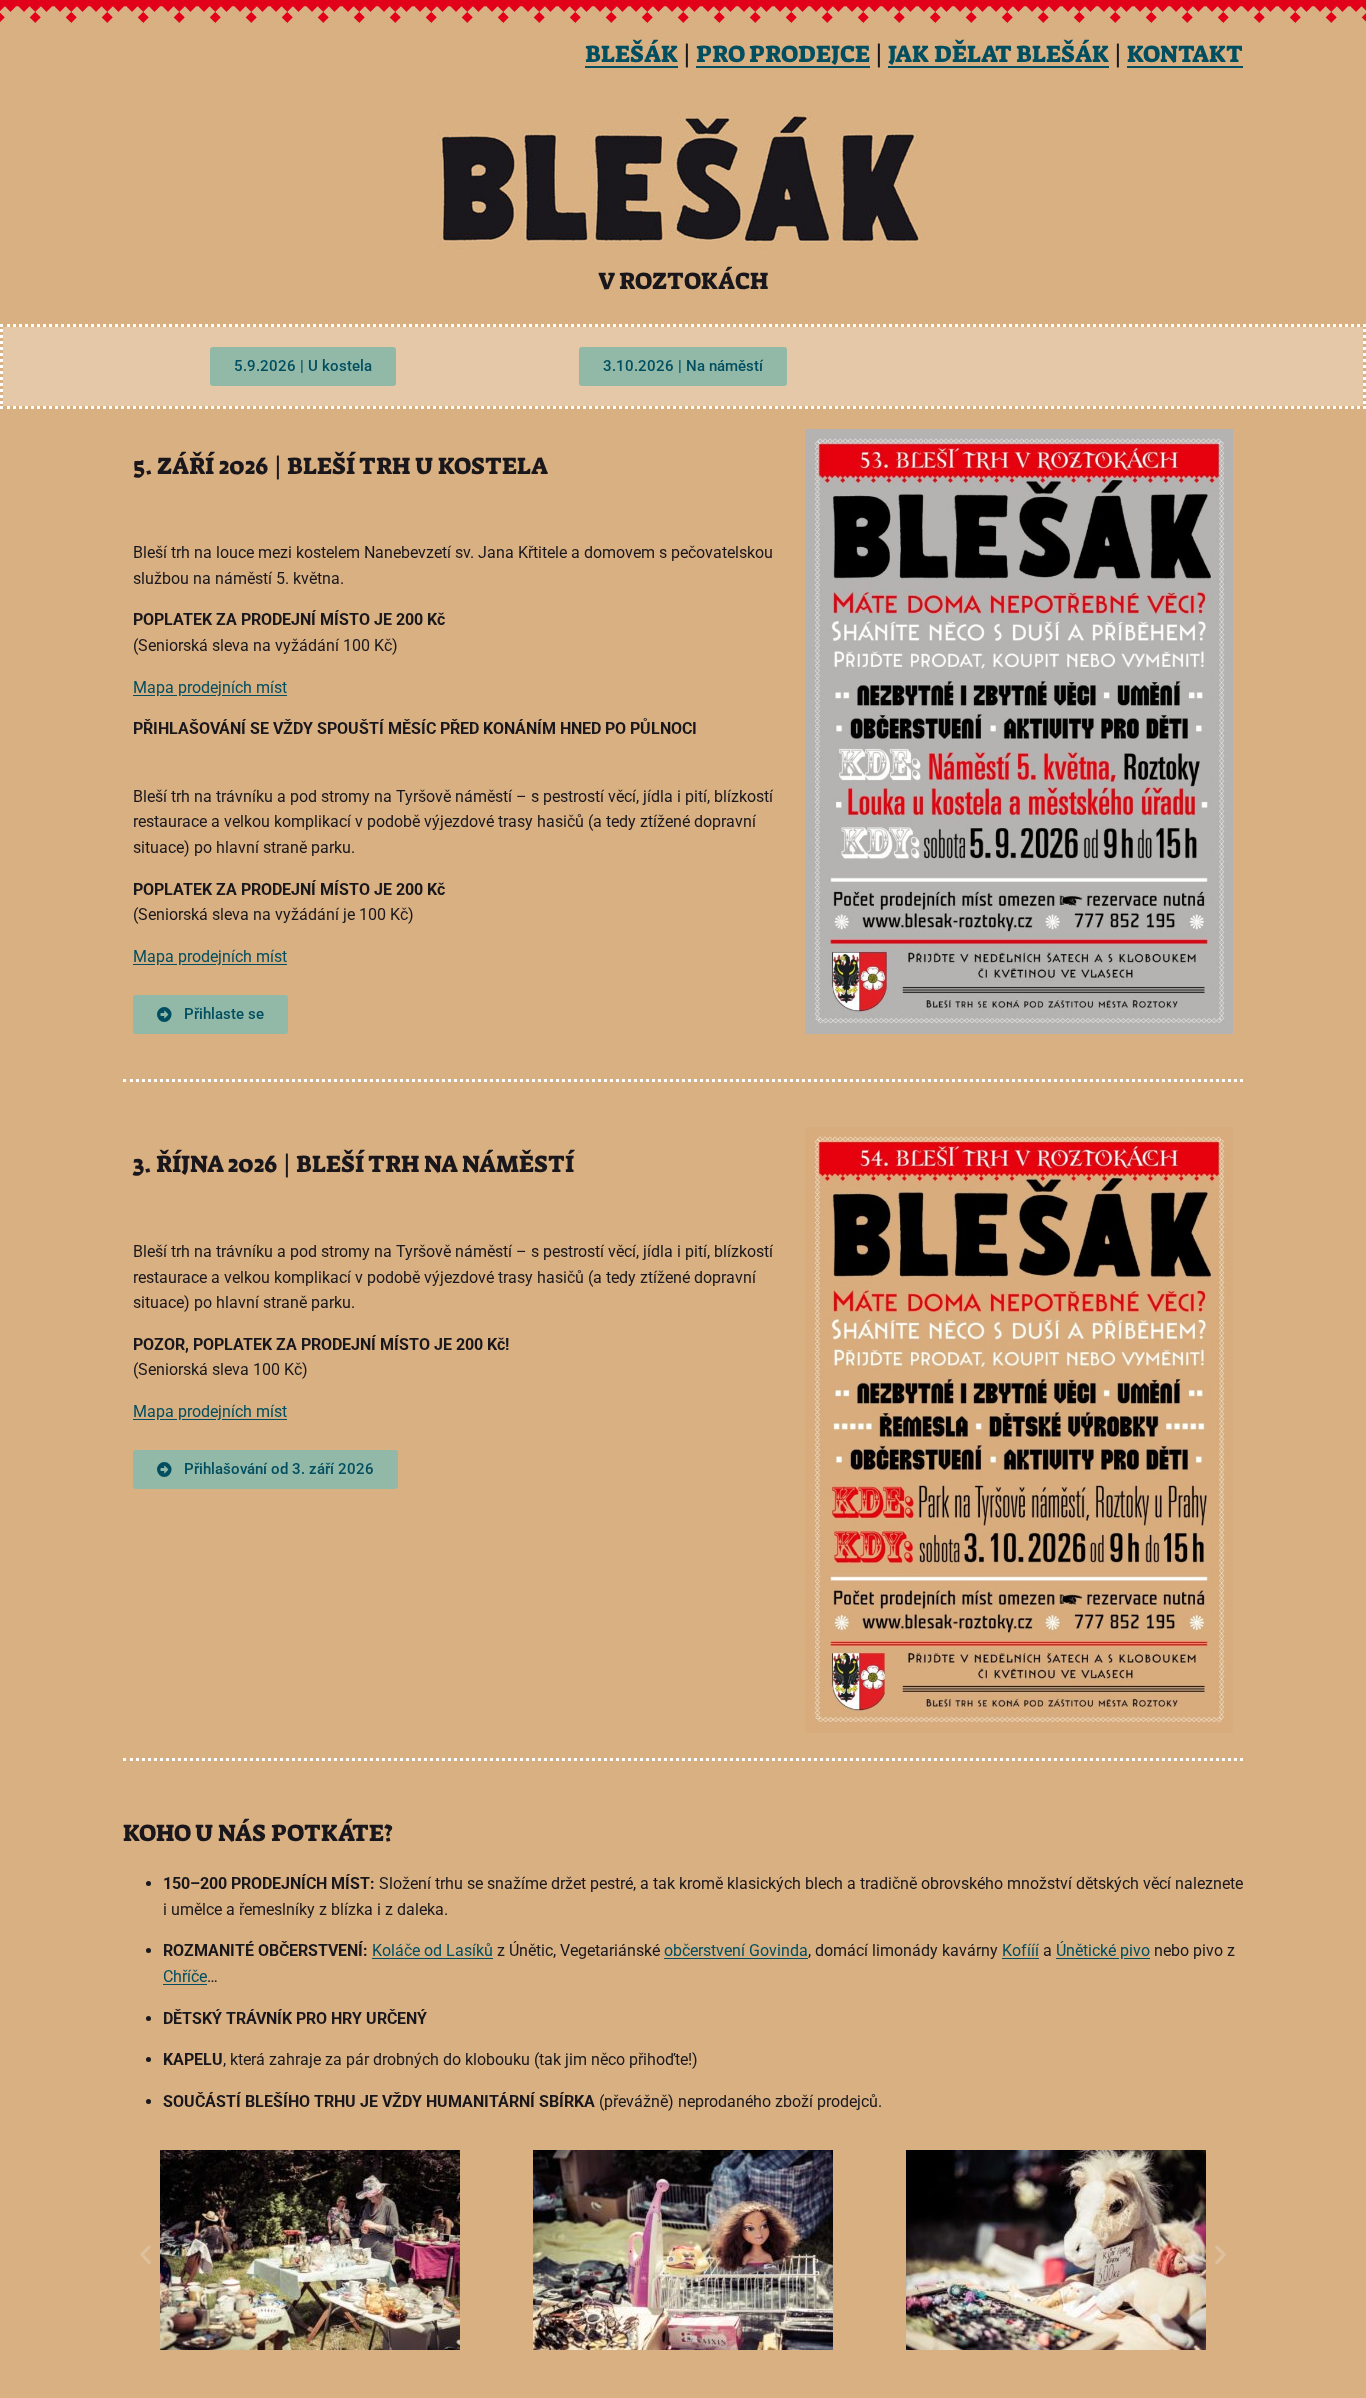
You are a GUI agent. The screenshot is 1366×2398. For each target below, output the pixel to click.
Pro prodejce (783, 54)
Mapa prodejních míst (210, 687)
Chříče (185, 1976)
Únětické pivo (1103, 1950)
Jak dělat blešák (998, 54)
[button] (145, 2254)
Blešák (631, 54)
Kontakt (1185, 54)
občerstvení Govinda (736, 1950)
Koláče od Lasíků (432, 1950)
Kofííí (1020, 1950)
